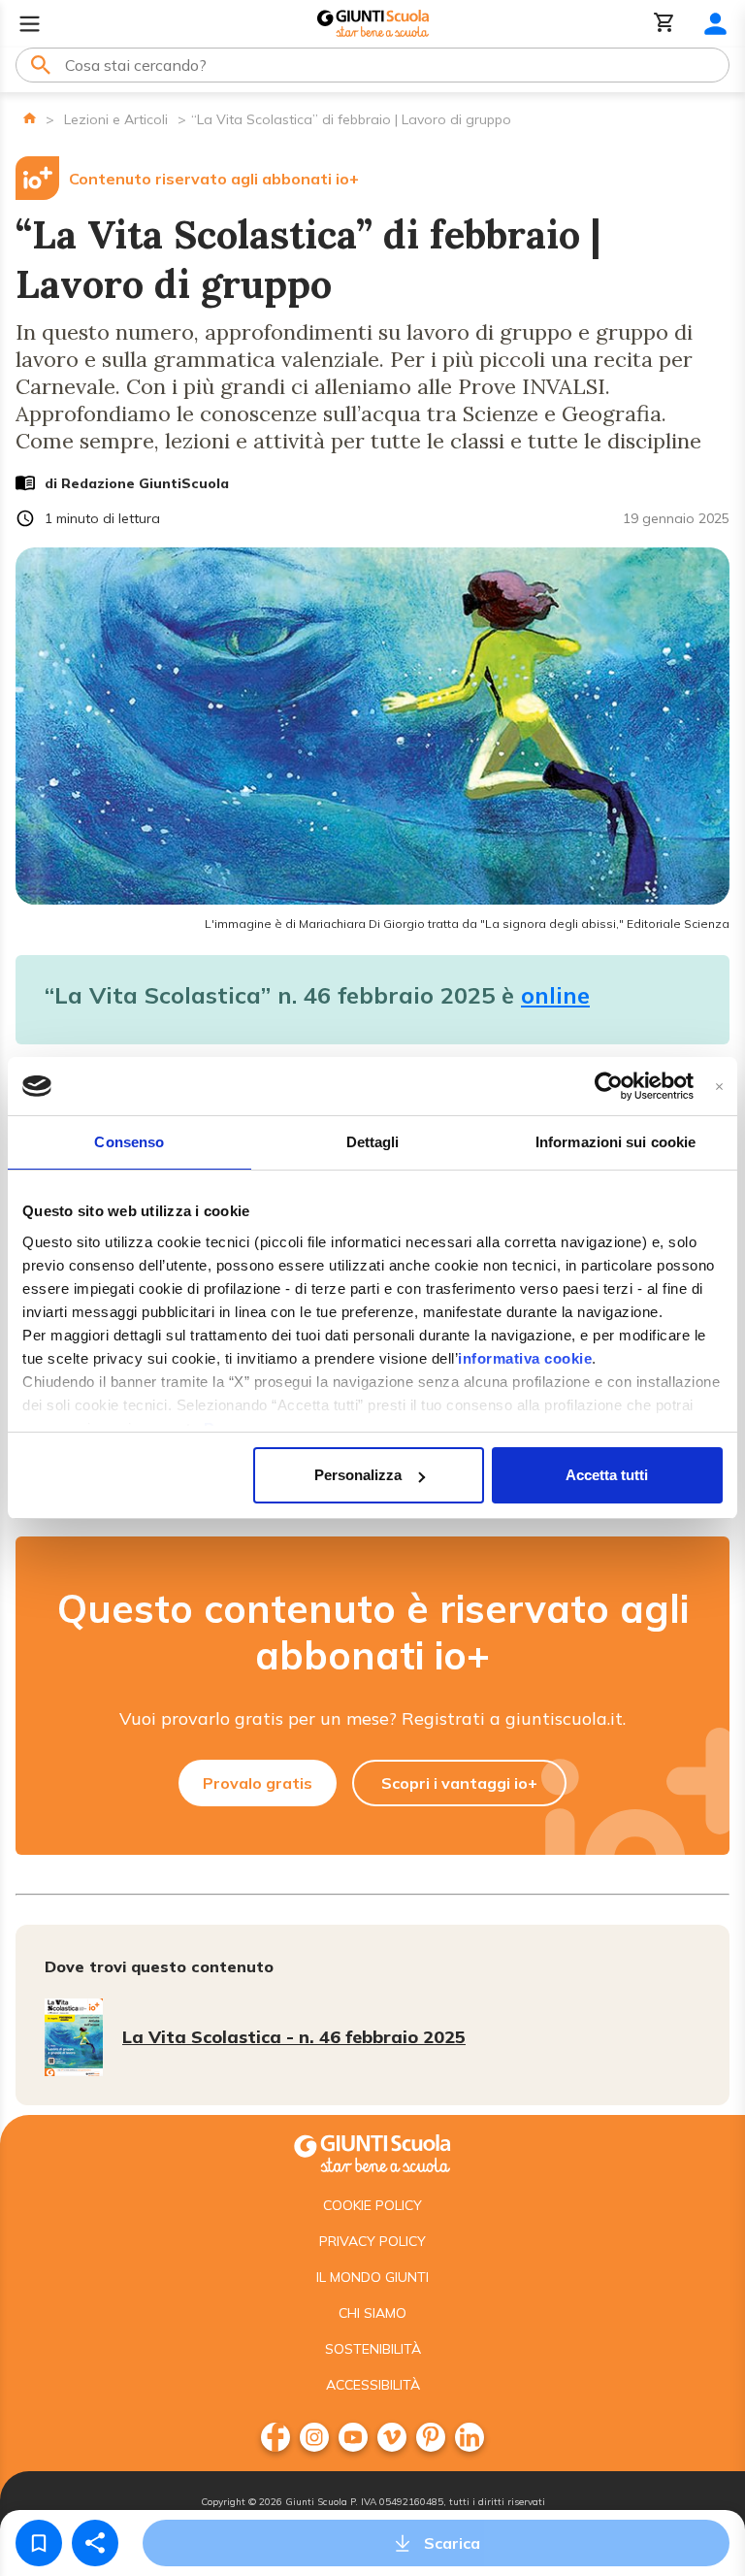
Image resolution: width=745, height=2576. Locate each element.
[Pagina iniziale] (30, 118)
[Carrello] (664, 24)
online (555, 995)
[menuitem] (275, 2437)
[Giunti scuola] (372, 2151)
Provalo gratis (258, 1783)
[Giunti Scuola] (373, 24)
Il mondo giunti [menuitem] (372, 2277)
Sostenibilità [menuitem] (373, 2349)
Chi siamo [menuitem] (372, 2313)
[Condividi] (95, 2543)
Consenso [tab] (129, 1142)
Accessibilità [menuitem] (373, 2385)
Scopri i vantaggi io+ (459, 1783)
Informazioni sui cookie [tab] (615, 1142)
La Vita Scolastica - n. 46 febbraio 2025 (294, 2037)
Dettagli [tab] (373, 1142)
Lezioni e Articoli (116, 119)
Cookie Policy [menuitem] (372, 2205)
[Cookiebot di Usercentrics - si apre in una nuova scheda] (609, 1086)
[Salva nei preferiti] (39, 2543)
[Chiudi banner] (719, 1087)
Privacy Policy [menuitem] (372, 2241)
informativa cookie (525, 1358)
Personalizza (358, 1475)
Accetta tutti (607, 1475)
